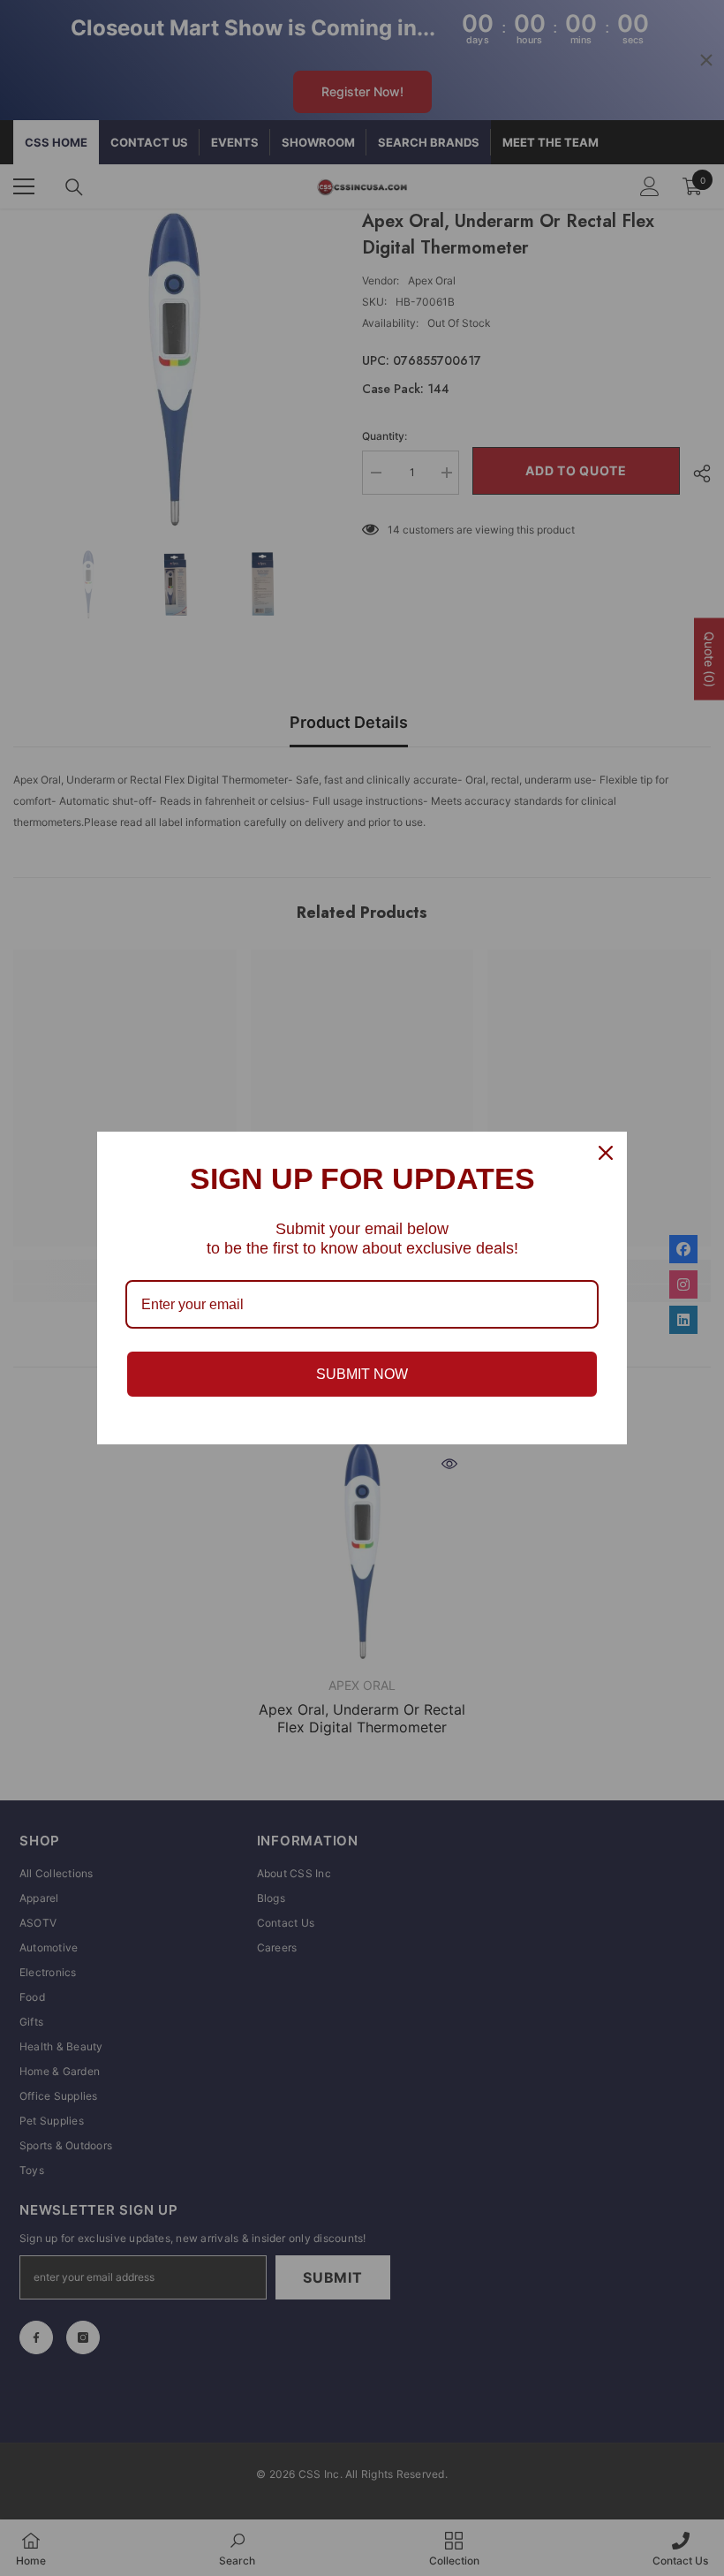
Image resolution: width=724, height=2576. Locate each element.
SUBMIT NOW (362, 1374)
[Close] (606, 1153)
